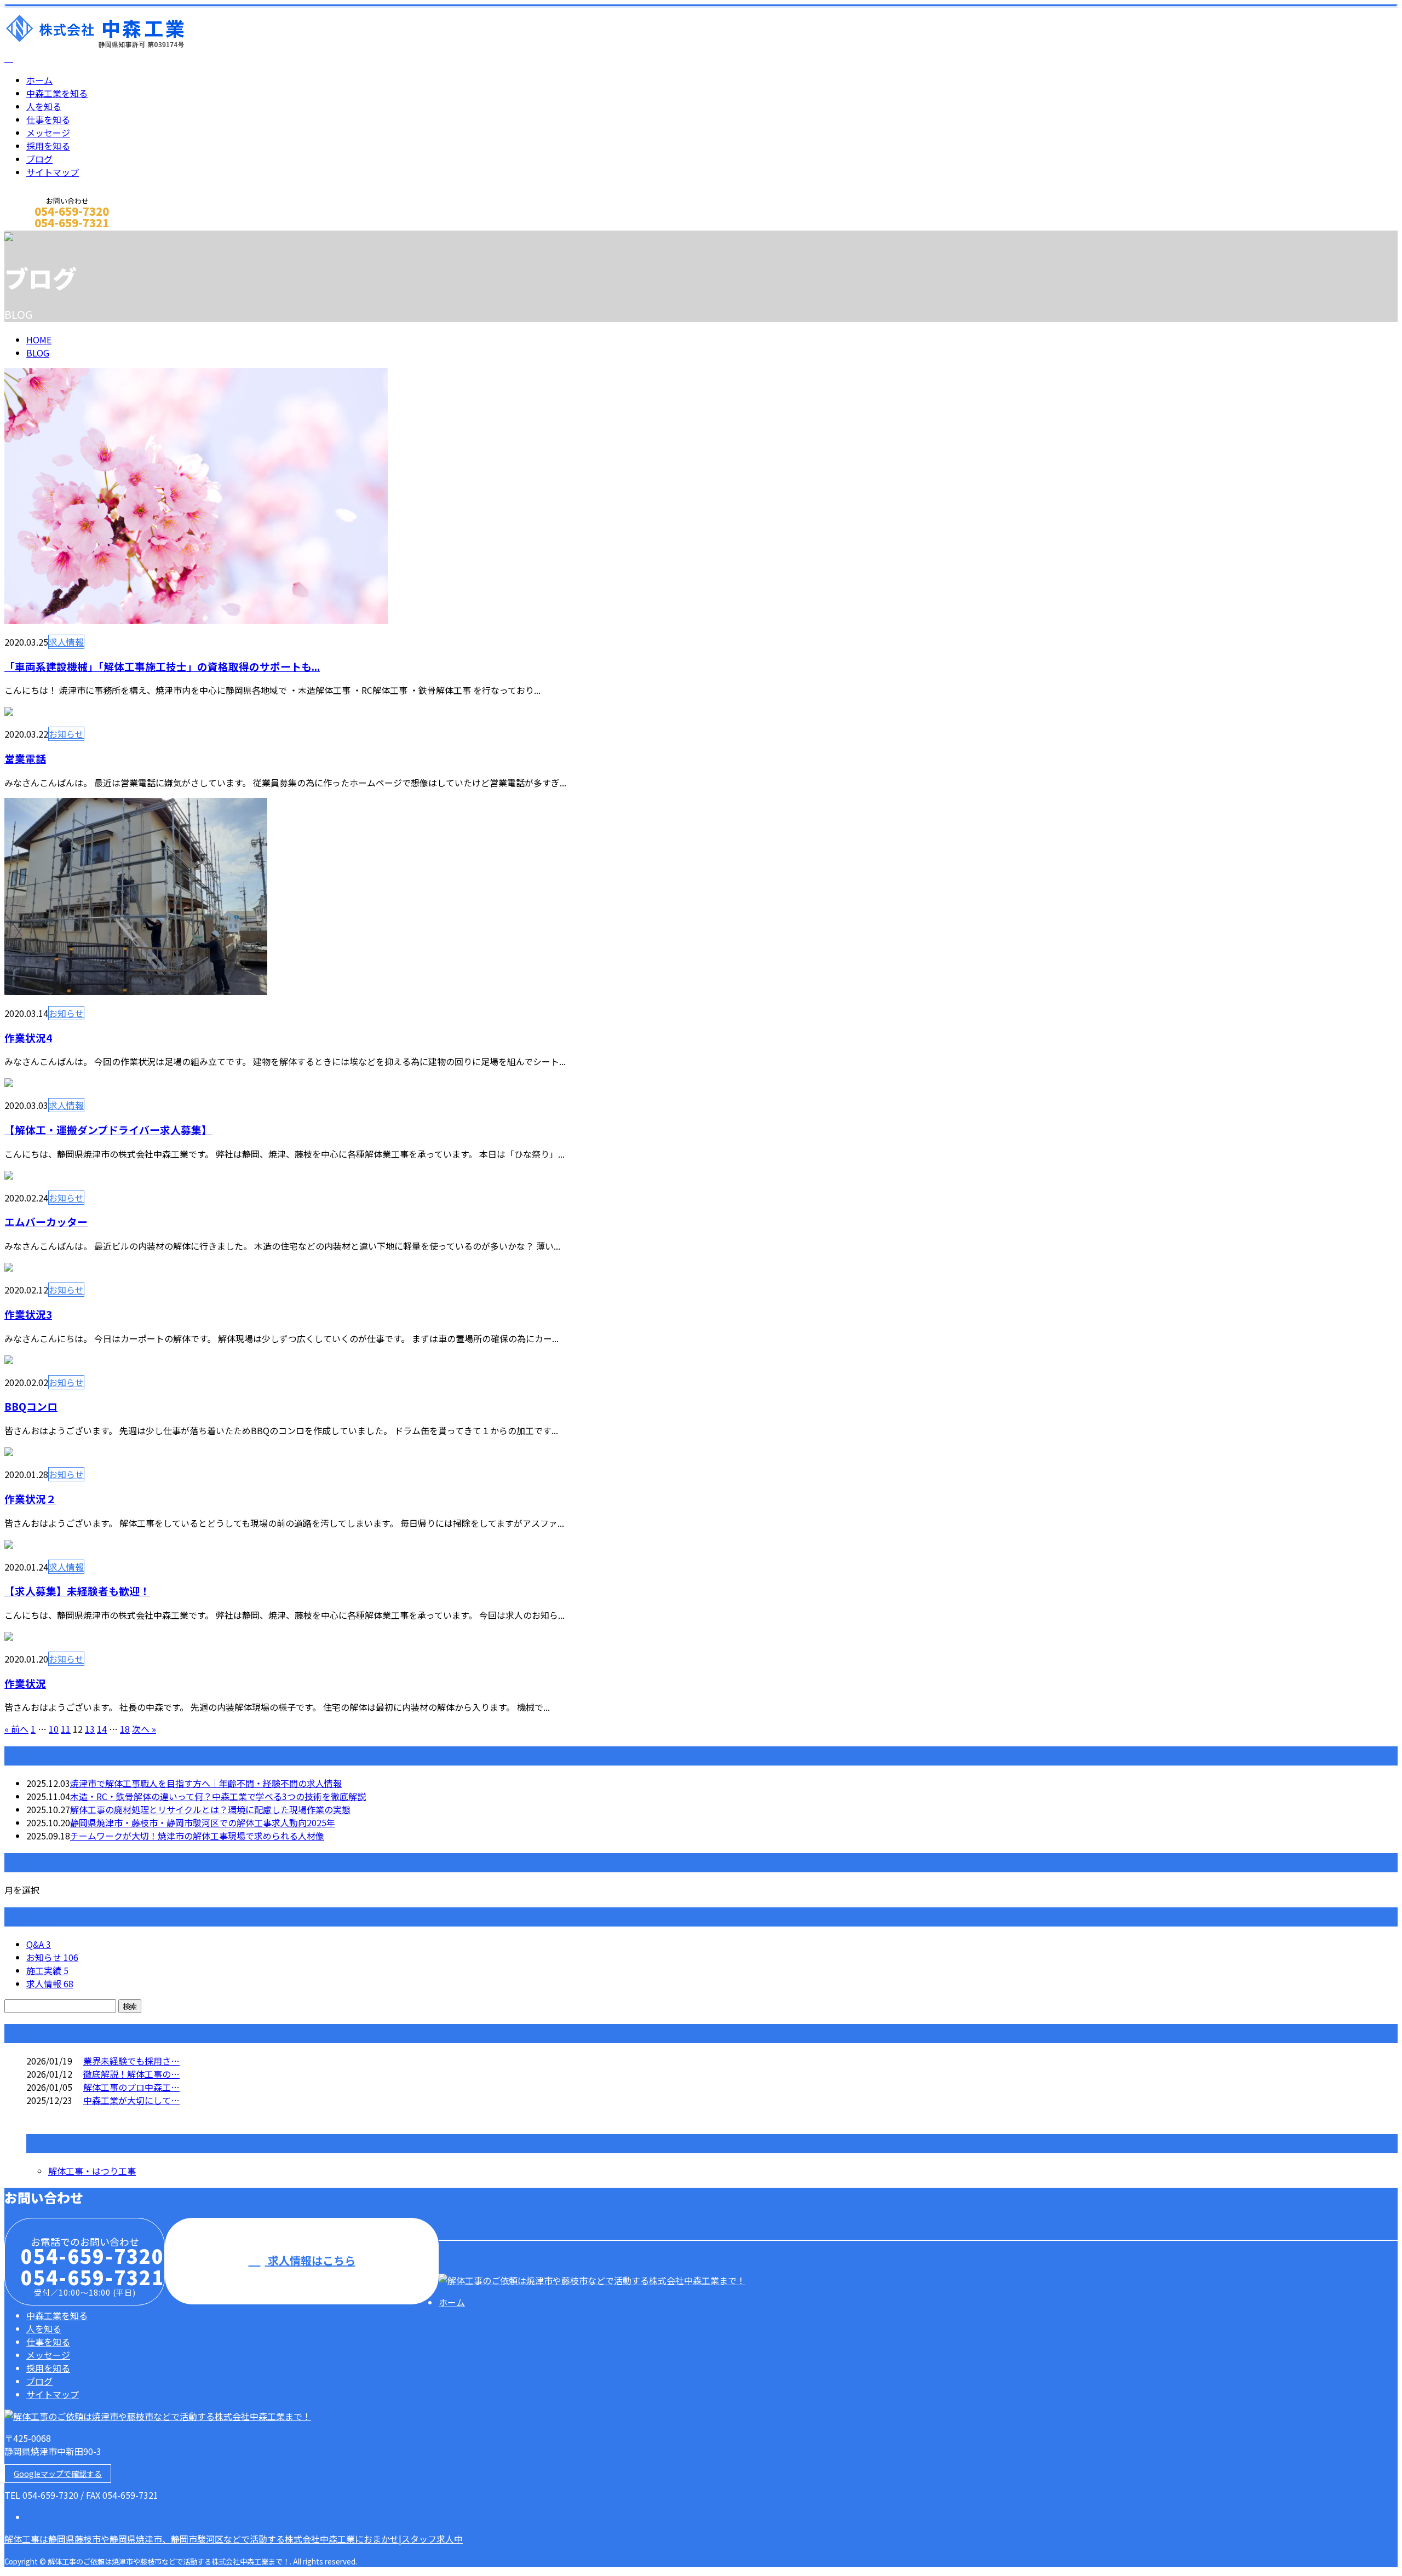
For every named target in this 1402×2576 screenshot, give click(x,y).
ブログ (39, 159)
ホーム (39, 80)
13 (90, 1729)
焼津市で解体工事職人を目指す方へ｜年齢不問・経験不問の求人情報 (206, 1783)
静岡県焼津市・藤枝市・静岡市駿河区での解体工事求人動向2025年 (203, 1822)
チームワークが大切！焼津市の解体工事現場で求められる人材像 (197, 1836)
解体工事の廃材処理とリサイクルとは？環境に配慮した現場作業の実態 (210, 1809)
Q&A (39, 1944)
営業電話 (25, 758)
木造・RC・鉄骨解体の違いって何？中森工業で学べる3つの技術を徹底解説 (218, 1796)
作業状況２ (30, 1499)
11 (66, 1729)
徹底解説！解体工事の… (131, 2074)
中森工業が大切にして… (131, 2100)
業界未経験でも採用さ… (131, 2061)
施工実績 (47, 1970)
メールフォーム (43, 237)
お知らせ (66, 734)
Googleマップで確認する (58, 2474)
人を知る (44, 106)
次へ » (144, 1729)
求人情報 (66, 642)
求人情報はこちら (310, 2260)
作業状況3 (28, 1314)
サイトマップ (53, 172)
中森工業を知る (57, 93)
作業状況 (25, 1683)
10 (54, 1729)
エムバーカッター (46, 1221)
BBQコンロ (31, 1406)
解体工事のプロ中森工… (131, 2087)
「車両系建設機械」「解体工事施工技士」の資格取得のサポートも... (162, 666)
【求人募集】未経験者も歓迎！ (77, 1591)
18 (125, 1729)
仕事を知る (48, 119)
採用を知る (48, 146)
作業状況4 (28, 1037)
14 (102, 1729)
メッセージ (48, 133)
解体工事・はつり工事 (92, 2171)
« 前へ (16, 1729)
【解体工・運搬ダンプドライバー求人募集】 (108, 1129)
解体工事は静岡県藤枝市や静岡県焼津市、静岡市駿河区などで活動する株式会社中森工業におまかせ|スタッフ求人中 (234, 2539)
